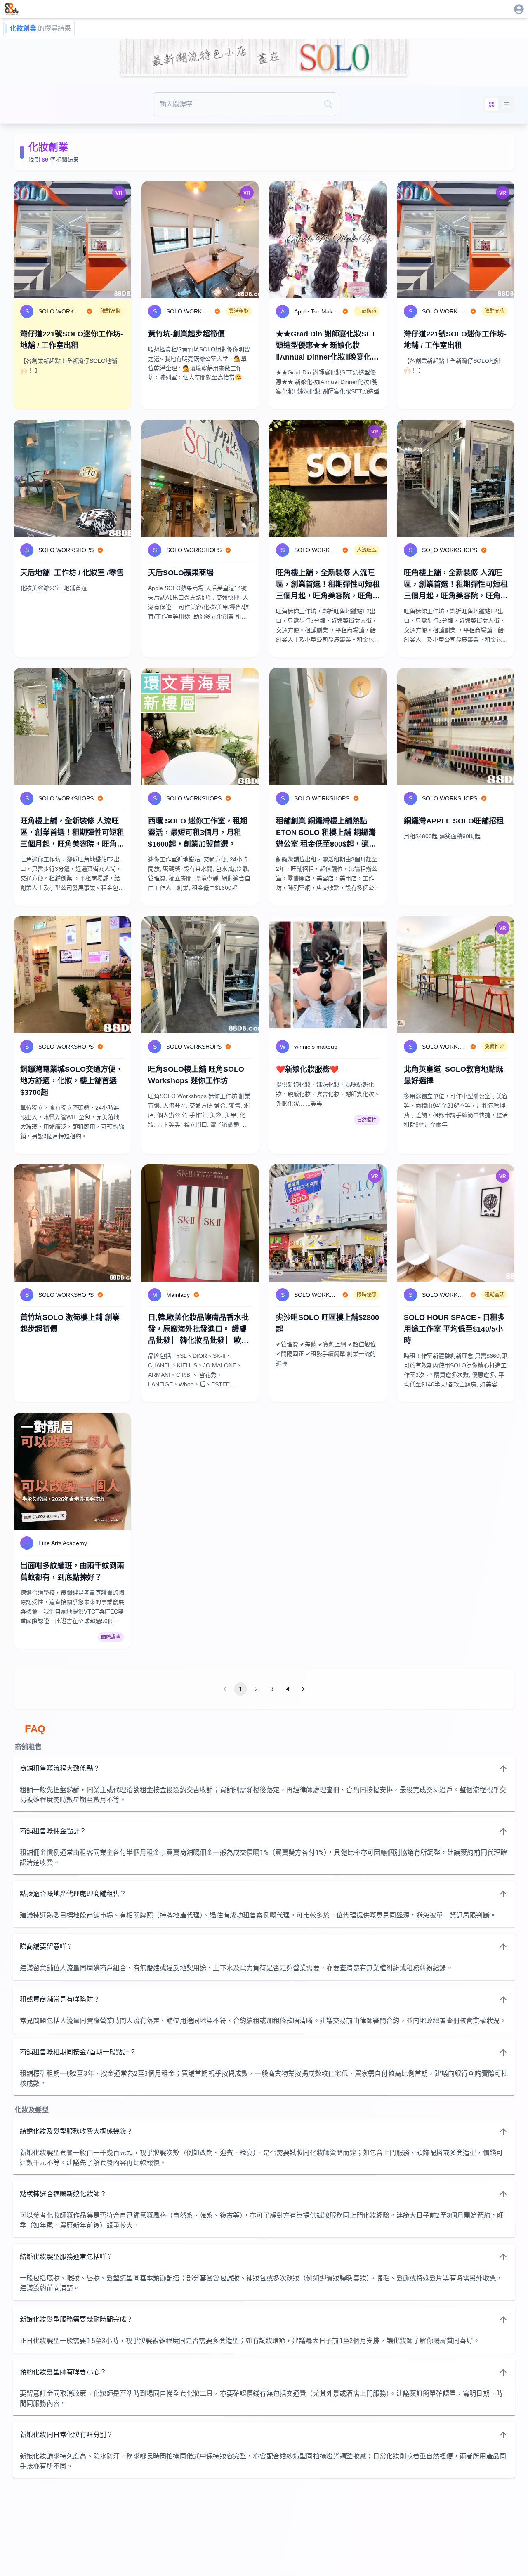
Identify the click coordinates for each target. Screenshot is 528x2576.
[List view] (507, 104)
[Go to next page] (303, 1689)
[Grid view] (492, 104)
